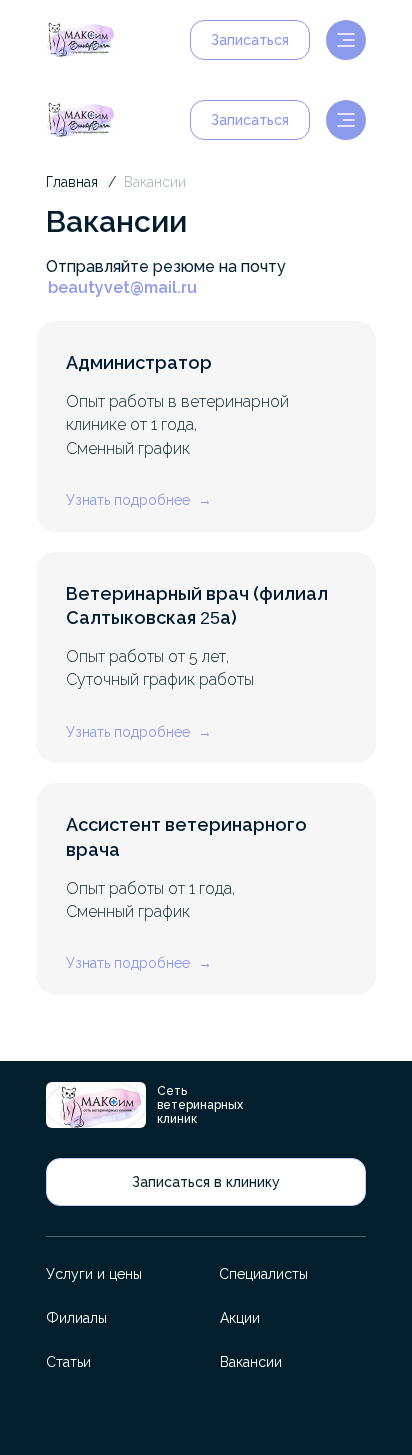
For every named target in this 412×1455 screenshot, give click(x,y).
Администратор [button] (139, 362)
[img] (80, 40)
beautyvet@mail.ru (122, 287)
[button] (250, 40)
